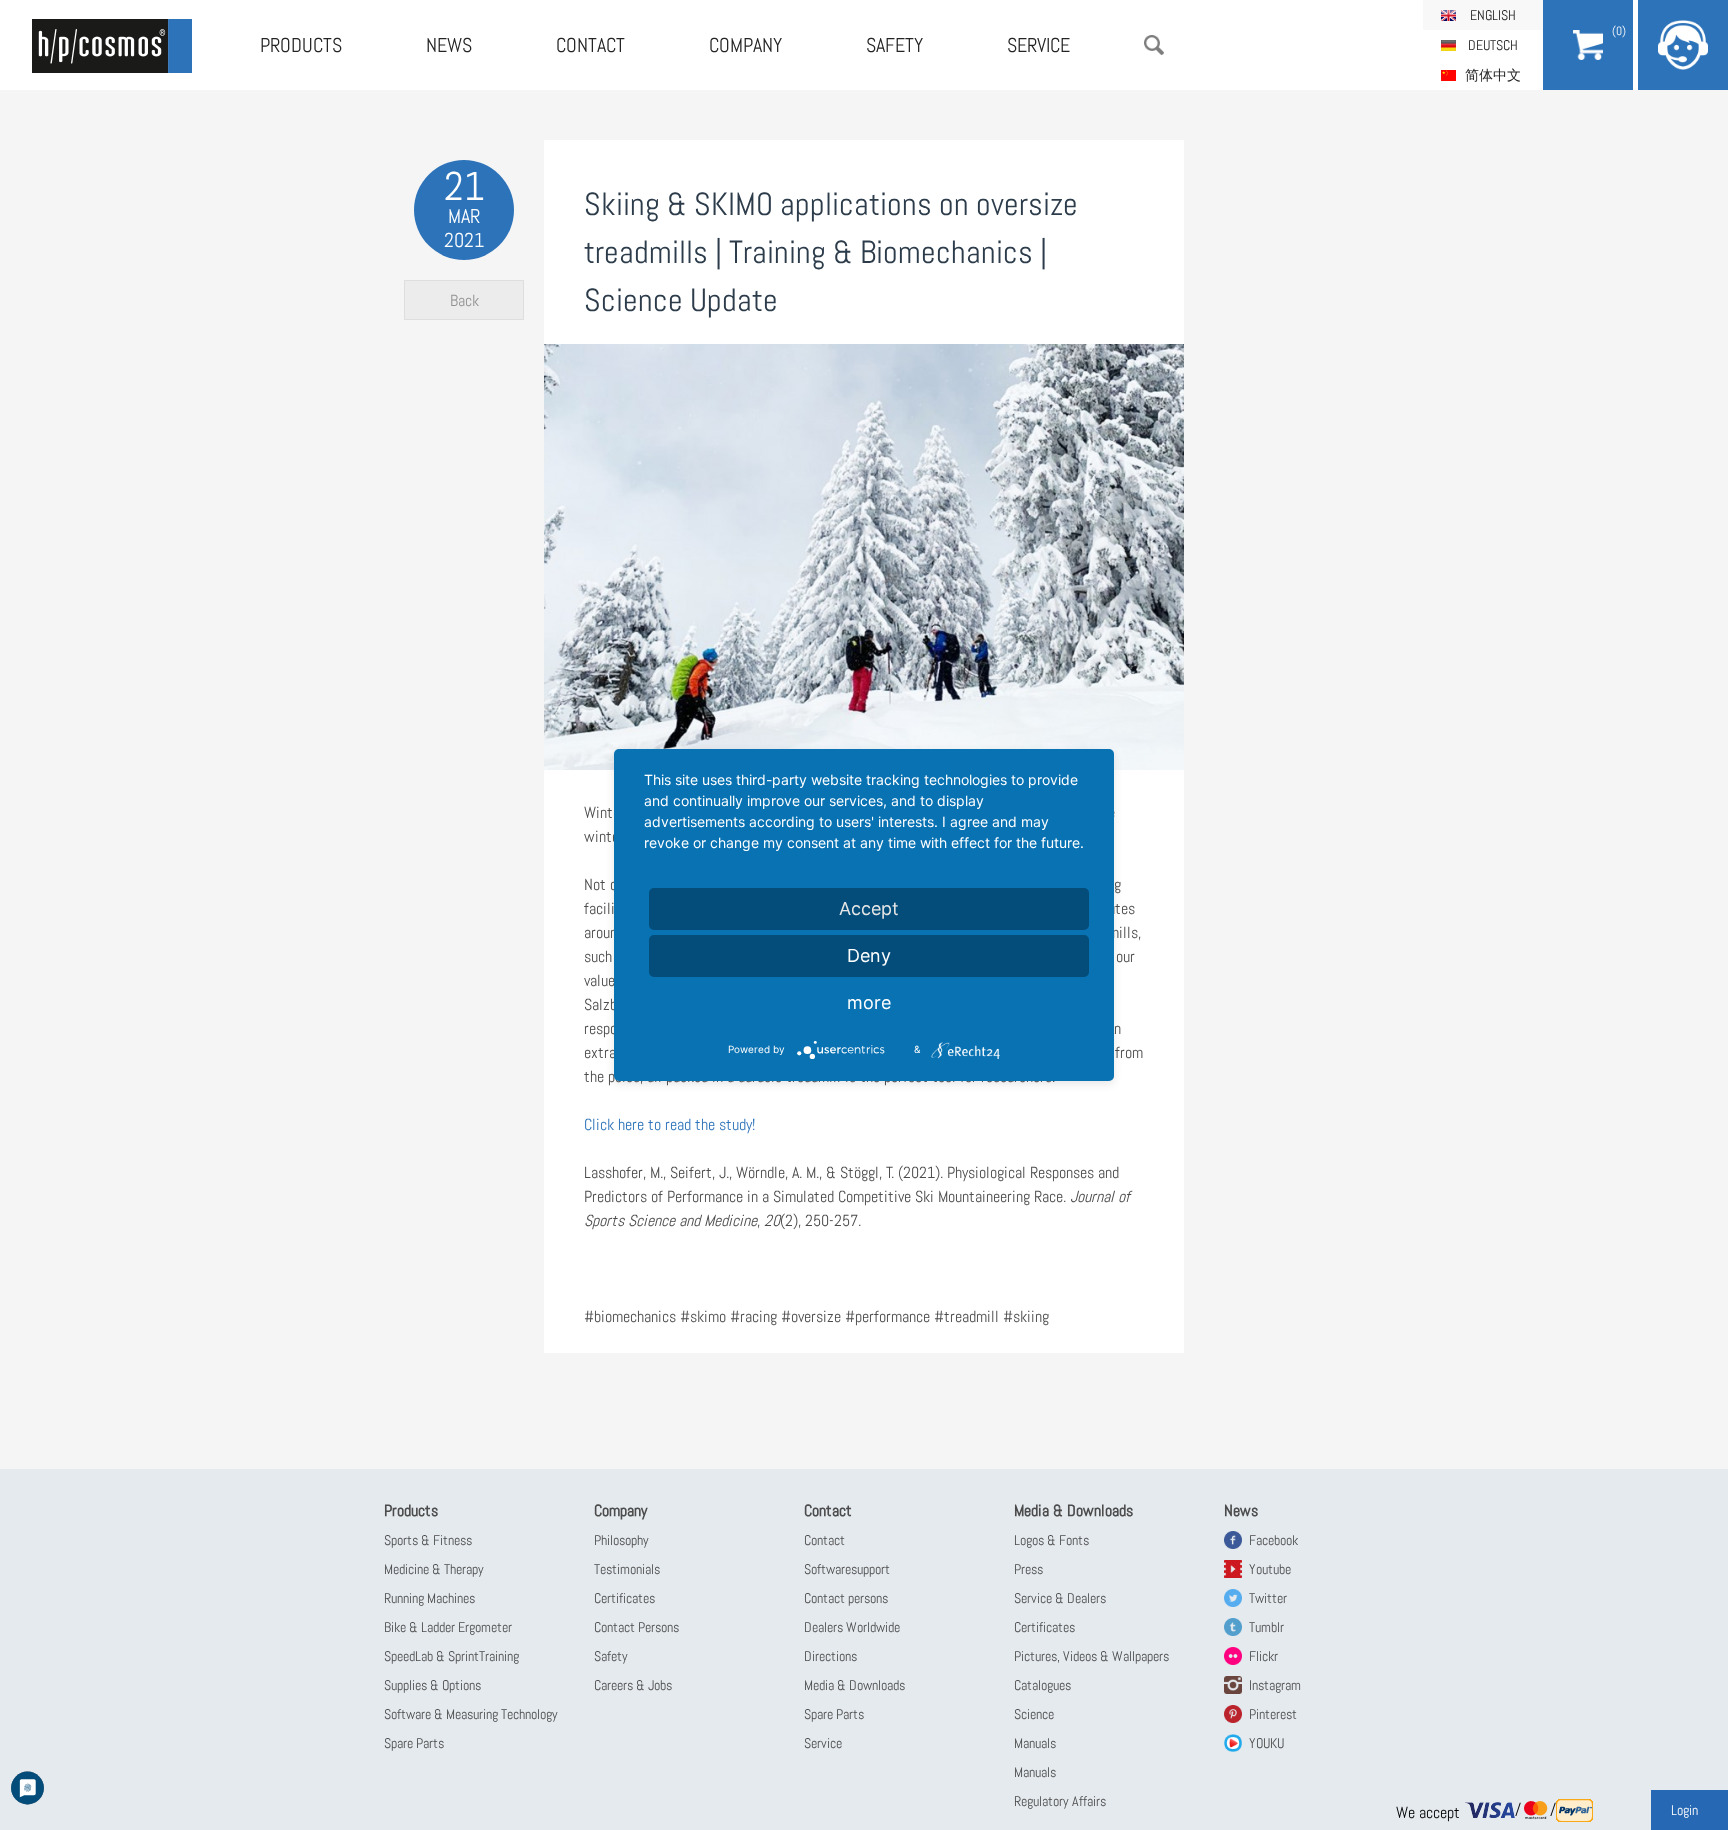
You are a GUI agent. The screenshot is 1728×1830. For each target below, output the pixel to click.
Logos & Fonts (1051, 1540)
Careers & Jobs (633, 1685)
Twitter (1268, 1598)
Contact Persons (636, 1627)
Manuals (1035, 1743)
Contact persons (846, 1598)
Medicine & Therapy (434, 1569)
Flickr (1263, 1656)
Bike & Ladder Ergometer (448, 1627)
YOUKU (1266, 1743)
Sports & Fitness (428, 1540)
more (869, 1002)
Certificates (624, 1598)
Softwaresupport (847, 1569)
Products (301, 45)
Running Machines (429, 1598)
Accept (869, 908)
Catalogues (1042, 1685)
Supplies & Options (432, 1685)
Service (1038, 45)
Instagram (1275, 1685)
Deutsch (1493, 45)
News (449, 45)
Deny (869, 955)
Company (745, 45)
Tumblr (1266, 1627)
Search (1154, 45)
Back (464, 300)
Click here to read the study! (669, 1124)
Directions (830, 1656)
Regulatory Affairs (1060, 1801)
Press (1028, 1569)
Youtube (1270, 1569)
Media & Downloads (854, 1685)
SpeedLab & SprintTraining (451, 1656)
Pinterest (1273, 1714)
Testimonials (627, 1569)
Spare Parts (414, 1743)
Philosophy (621, 1540)
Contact (590, 45)
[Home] (112, 46)
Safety (894, 45)
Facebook (1273, 1540)
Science (1034, 1714)
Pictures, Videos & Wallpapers (1091, 1656)
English (1493, 15)
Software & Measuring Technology (471, 1714)
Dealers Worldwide (852, 1627)
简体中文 (1493, 75)
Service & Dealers (1060, 1598)
